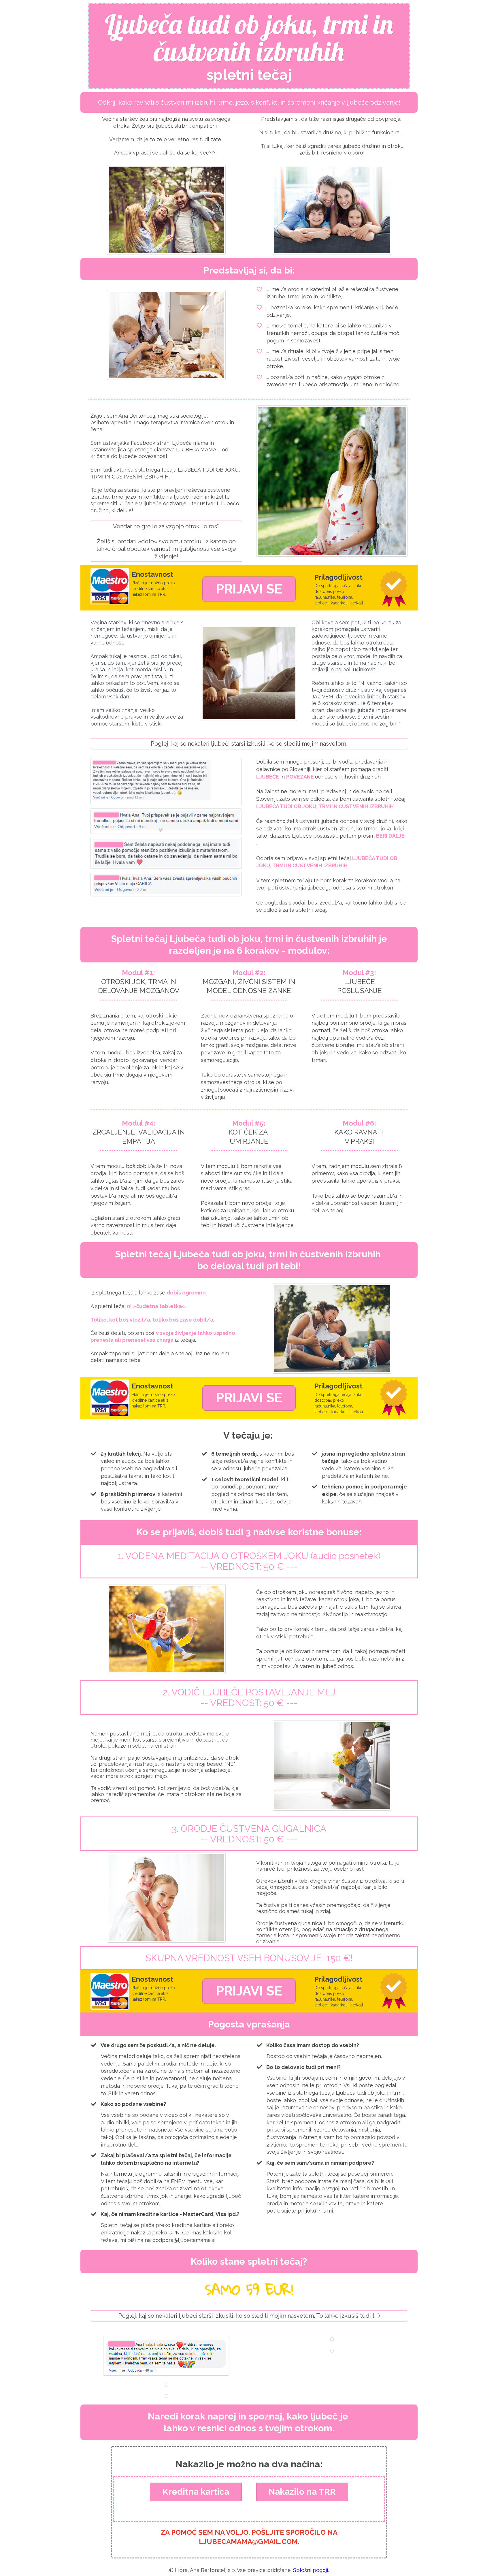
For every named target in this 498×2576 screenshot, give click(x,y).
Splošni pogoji (311, 2570)
